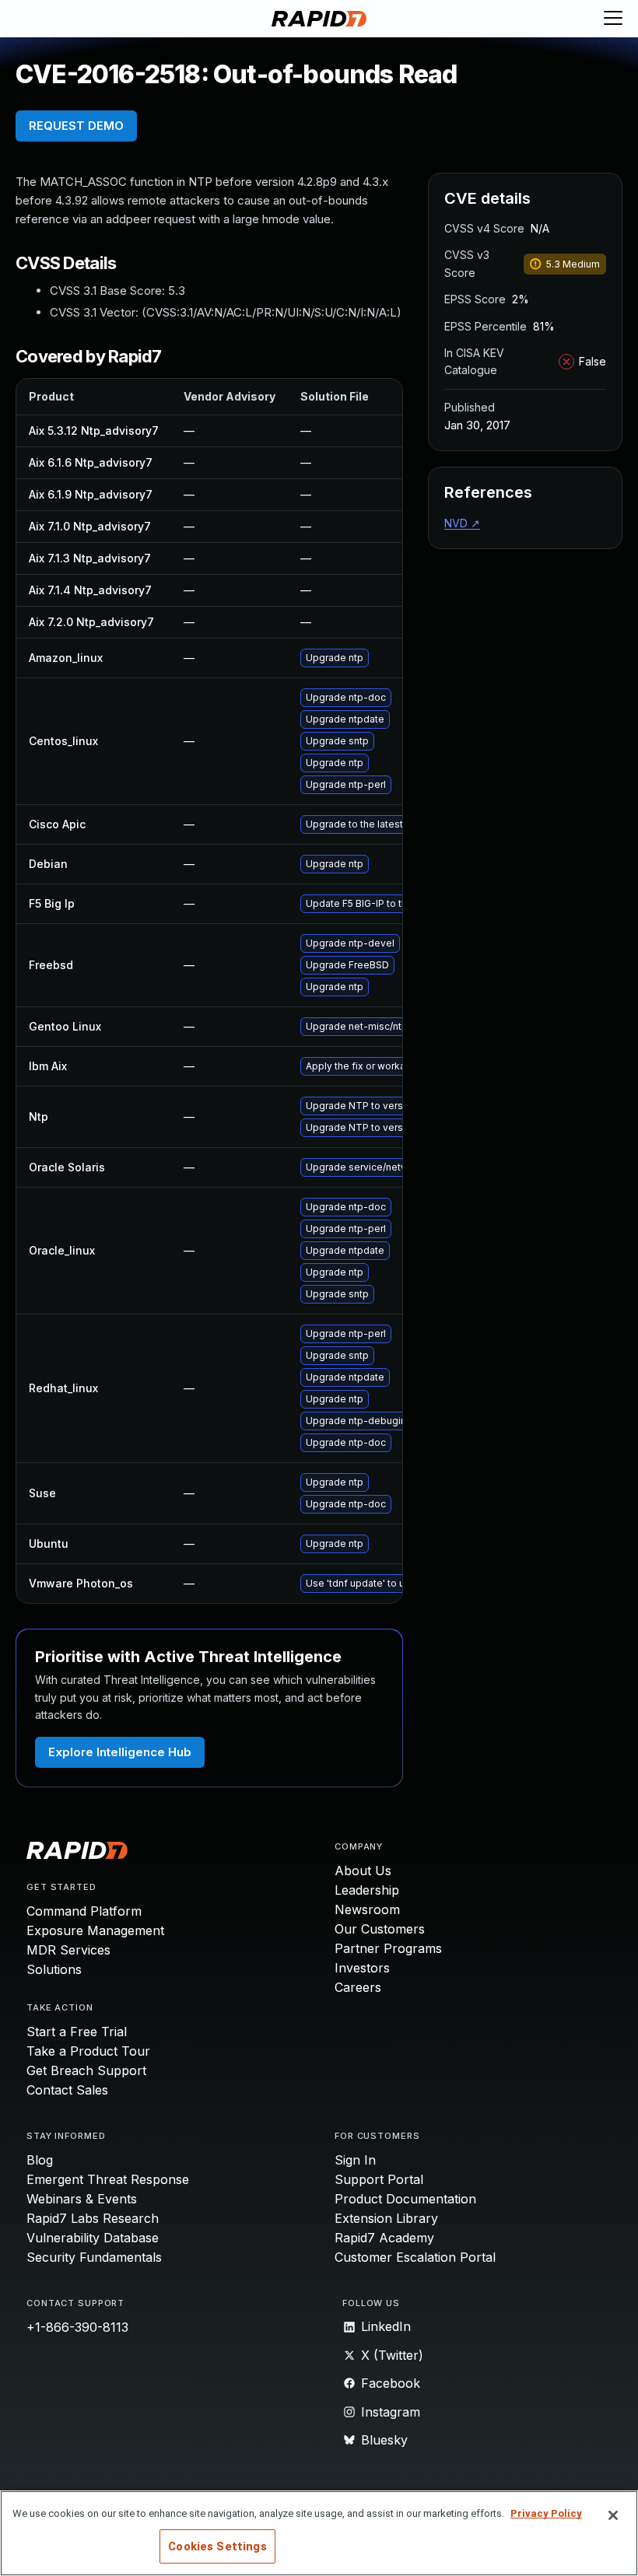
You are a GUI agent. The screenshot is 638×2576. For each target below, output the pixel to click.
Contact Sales (67, 2090)
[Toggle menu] (613, 19)
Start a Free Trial (77, 2032)
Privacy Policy (546, 2513)
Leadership (367, 1890)
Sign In (355, 2160)
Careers (358, 1987)
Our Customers (380, 1929)
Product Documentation (405, 2199)
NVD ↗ (462, 523)
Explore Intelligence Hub (120, 1752)
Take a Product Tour (88, 2051)
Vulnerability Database (93, 2238)
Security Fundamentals (94, 2257)
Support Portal (379, 2179)
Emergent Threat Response (108, 2179)
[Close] (613, 2515)
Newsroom (367, 1909)
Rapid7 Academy (384, 2238)
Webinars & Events (82, 2199)
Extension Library (386, 2218)
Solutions (54, 1969)
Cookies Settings (217, 2546)
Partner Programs (388, 1948)
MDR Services (68, 1950)
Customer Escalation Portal (415, 2257)
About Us (363, 1871)
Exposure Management (95, 1930)
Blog (40, 2160)
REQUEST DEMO (76, 126)
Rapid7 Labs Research (93, 2218)
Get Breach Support (86, 2070)
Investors (362, 1968)
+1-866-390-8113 (77, 2327)
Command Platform (84, 1911)
